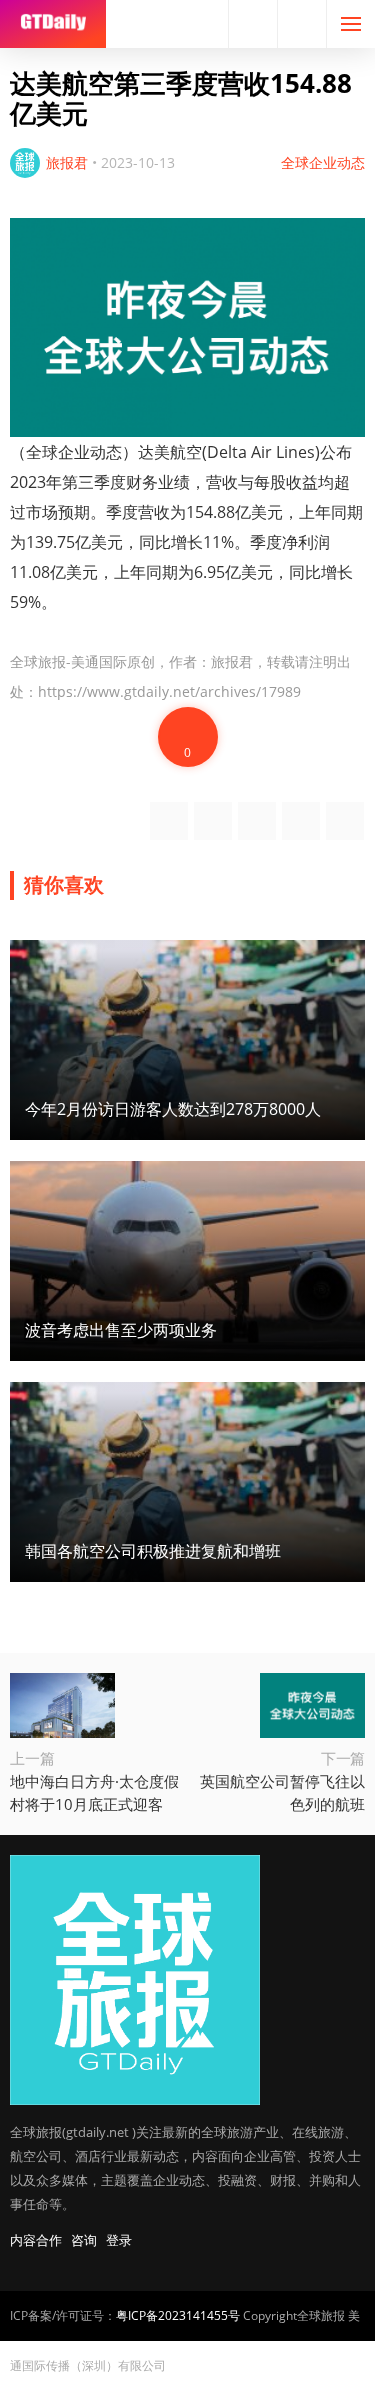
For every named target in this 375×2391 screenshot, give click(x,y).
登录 (119, 2240)
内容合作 (36, 2240)
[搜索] (253, 24)
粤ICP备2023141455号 (178, 2315)
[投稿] (302, 24)
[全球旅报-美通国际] (53, 24)
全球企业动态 (323, 162)
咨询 (84, 2240)
